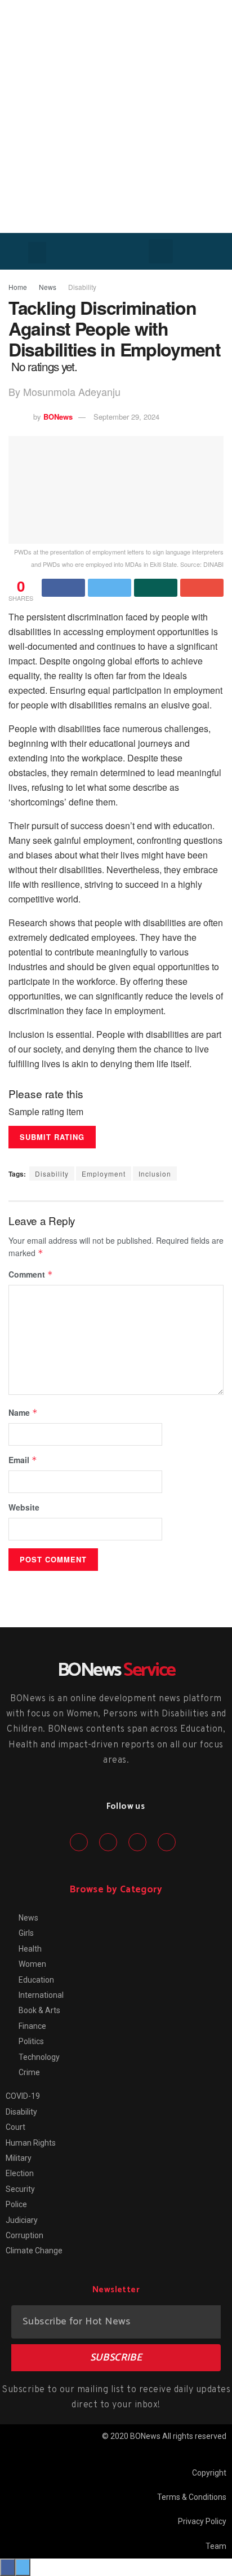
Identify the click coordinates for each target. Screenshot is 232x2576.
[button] (37, 253)
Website (24, 1507)
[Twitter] (108, 1842)
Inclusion (155, 1173)
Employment (104, 1173)
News (48, 287)
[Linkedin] (137, 1842)
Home (18, 287)
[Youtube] (167, 1842)
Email (23, 1460)
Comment (31, 1274)
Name (23, 1412)
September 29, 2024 (126, 417)
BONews (58, 417)
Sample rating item (46, 1112)
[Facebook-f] (79, 1842)
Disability (82, 287)
